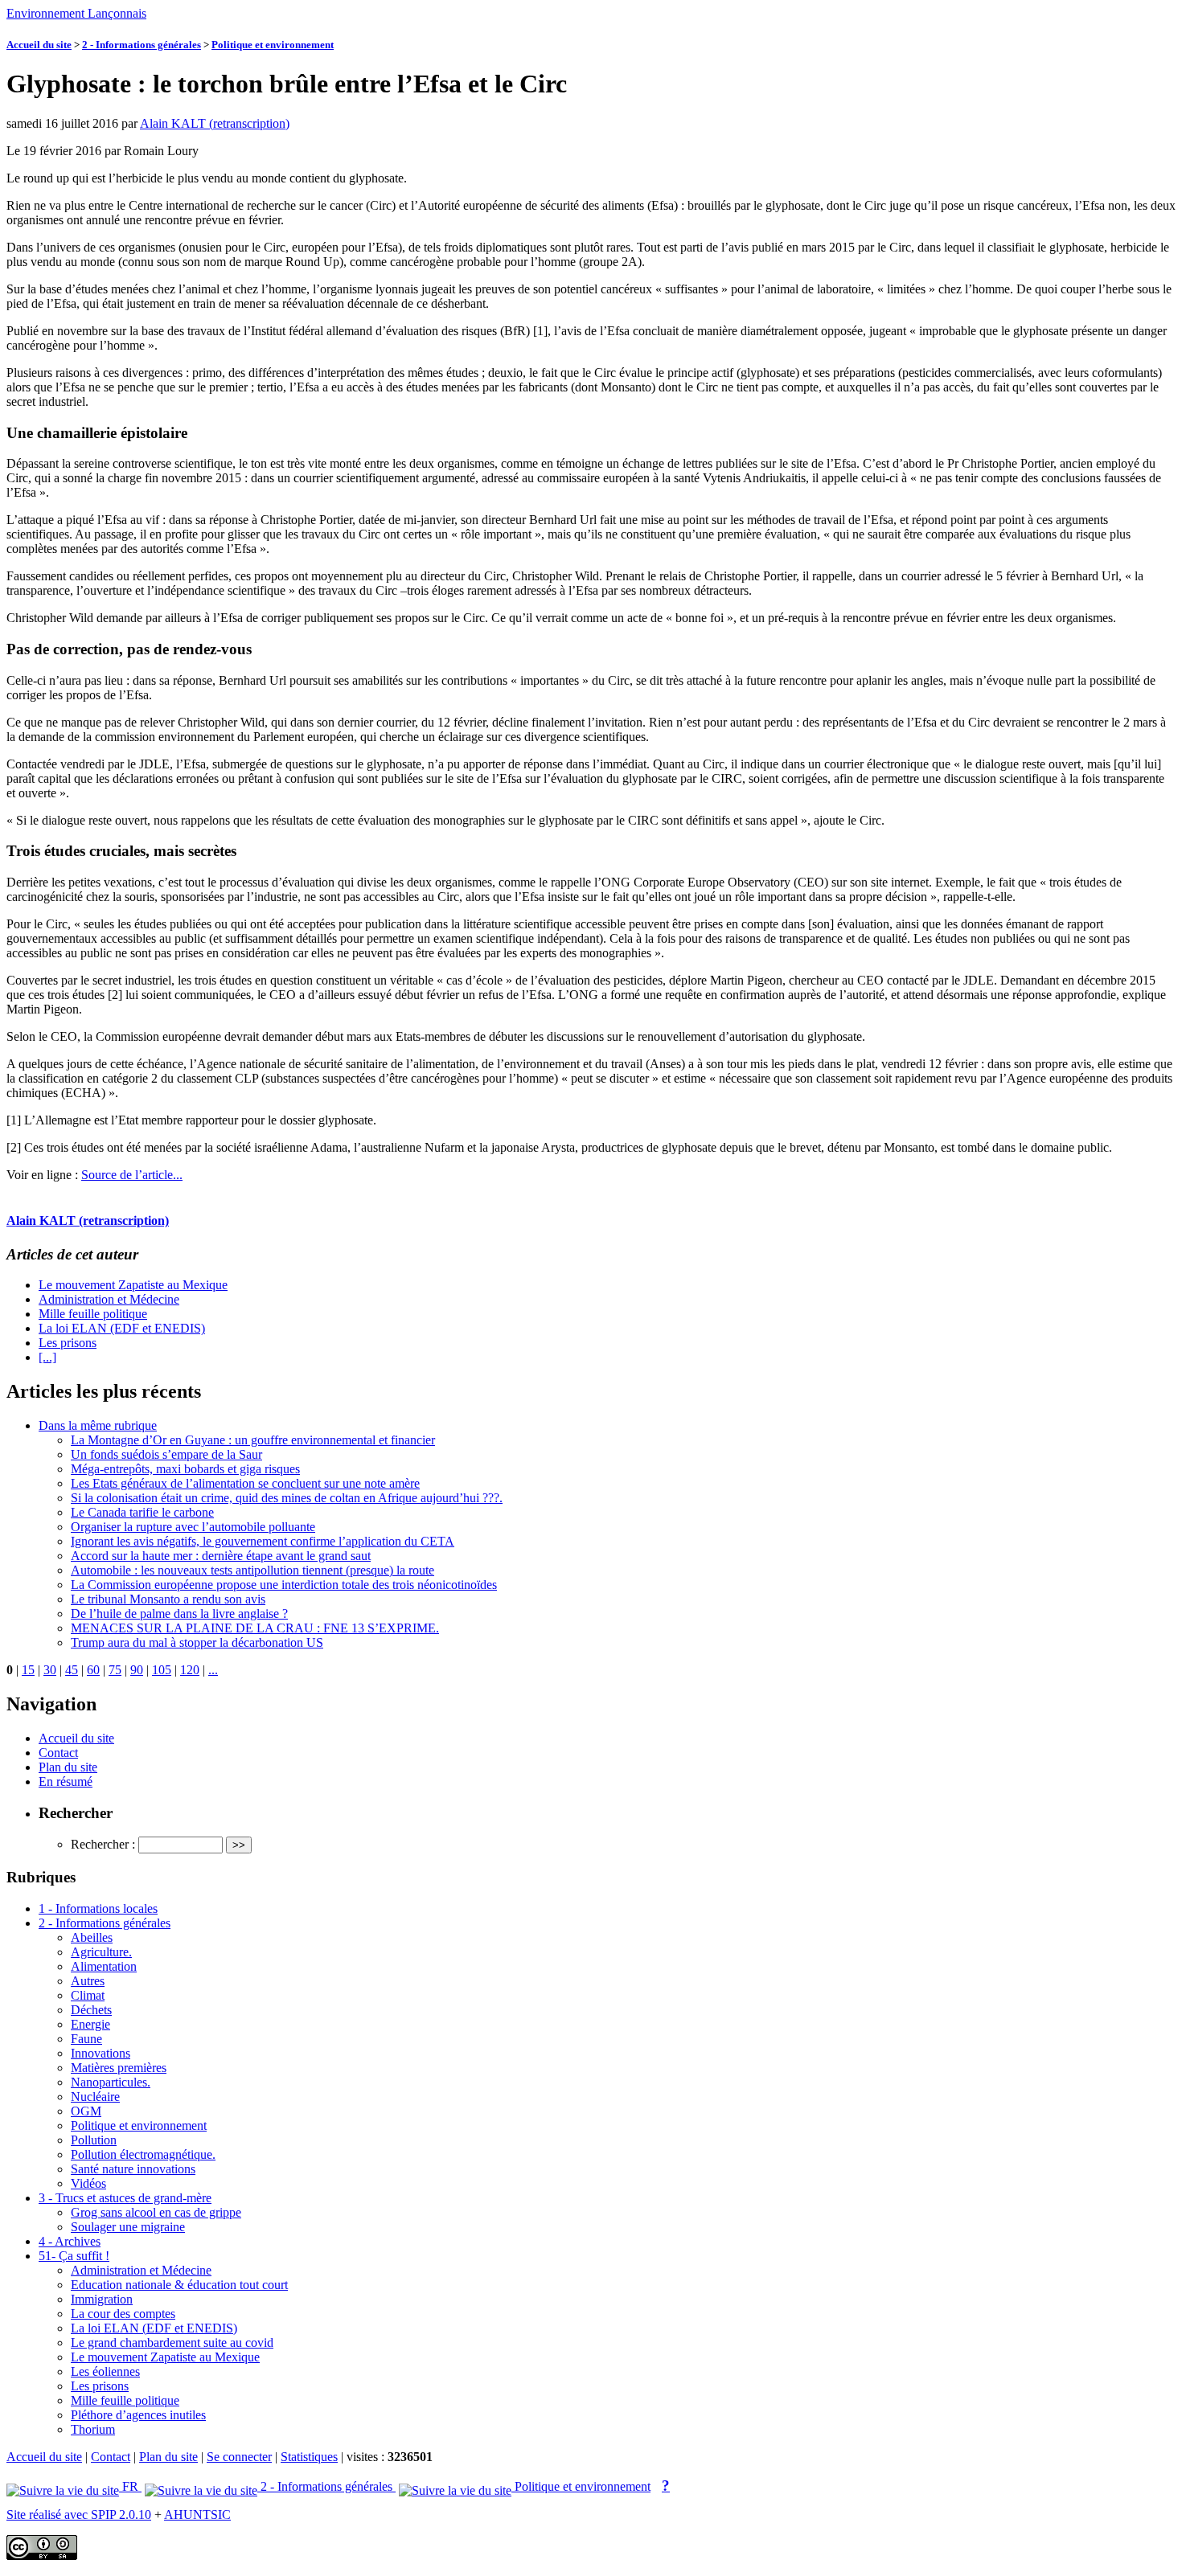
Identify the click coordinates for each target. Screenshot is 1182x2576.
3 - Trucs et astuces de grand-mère (125, 2198)
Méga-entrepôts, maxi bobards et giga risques (185, 1469)
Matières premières (119, 2068)
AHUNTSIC (197, 2515)
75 (115, 1670)
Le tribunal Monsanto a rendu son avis (168, 1599)
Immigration (102, 2299)
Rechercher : (103, 1844)
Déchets (91, 2010)
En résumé (66, 1781)
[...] (47, 1357)
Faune (86, 2039)
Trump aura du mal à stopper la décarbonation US (197, 1642)
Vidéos (88, 2183)
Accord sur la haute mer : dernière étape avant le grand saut (221, 1556)
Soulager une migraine (128, 2227)
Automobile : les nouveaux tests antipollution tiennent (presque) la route (252, 1570)
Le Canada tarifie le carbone (142, 1512)
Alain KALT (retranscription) (215, 123)
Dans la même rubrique (98, 1425)
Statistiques (309, 2457)
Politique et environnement (273, 45)
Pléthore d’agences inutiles (138, 2415)
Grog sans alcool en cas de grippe (156, 2212)
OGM (86, 2111)
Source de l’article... (132, 1175)
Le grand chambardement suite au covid (172, 2343)
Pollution (94, 2140)
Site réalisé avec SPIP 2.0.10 (79, 2515)
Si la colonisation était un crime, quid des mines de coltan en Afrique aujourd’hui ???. (287, 1498)
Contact (58, 1753)
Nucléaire (95, 2097)
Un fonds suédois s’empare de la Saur (166, 1454)
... (213, 1670)
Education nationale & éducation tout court (179, 2285)
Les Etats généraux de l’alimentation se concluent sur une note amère (245, 1483)
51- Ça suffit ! (74, 2256)
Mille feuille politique (93, 1314)
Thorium (93, 2429)
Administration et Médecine (109, 1299)
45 (72, 1670)
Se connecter (239, 2457)
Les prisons (68, 1343)
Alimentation (104, 1966)
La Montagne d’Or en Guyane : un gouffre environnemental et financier (253, 1440)
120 (190, 1670)
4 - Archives (70, 2241)
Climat (88, 1995)
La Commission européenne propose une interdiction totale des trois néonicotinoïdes (284, 1585)
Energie (90, 2024)
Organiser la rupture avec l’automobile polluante (193, 1527)
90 (137, 1670)
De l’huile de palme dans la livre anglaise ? (179, 1614)
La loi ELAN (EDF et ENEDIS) (122, 1328)
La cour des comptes (123, 2314)
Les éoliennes (105, 2371)
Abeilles (92, 1937)
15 (28, 1670)
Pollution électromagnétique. (143, 2154)
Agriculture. (101, 1952)
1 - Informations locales (98, 1908)
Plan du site (68, 1767)
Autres (88, 1981)
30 (50, 1670)
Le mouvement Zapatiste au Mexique (133, 1285)
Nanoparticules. (111, 2082)
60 (93, 1670)
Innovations (101, 2053)
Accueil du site (39, 45)
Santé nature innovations (133, 2169)
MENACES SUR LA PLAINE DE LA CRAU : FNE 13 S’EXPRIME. (255, 1628)
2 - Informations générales (142, 45)
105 (162, 1670)
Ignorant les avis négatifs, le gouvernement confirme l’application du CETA (263, 1541)
